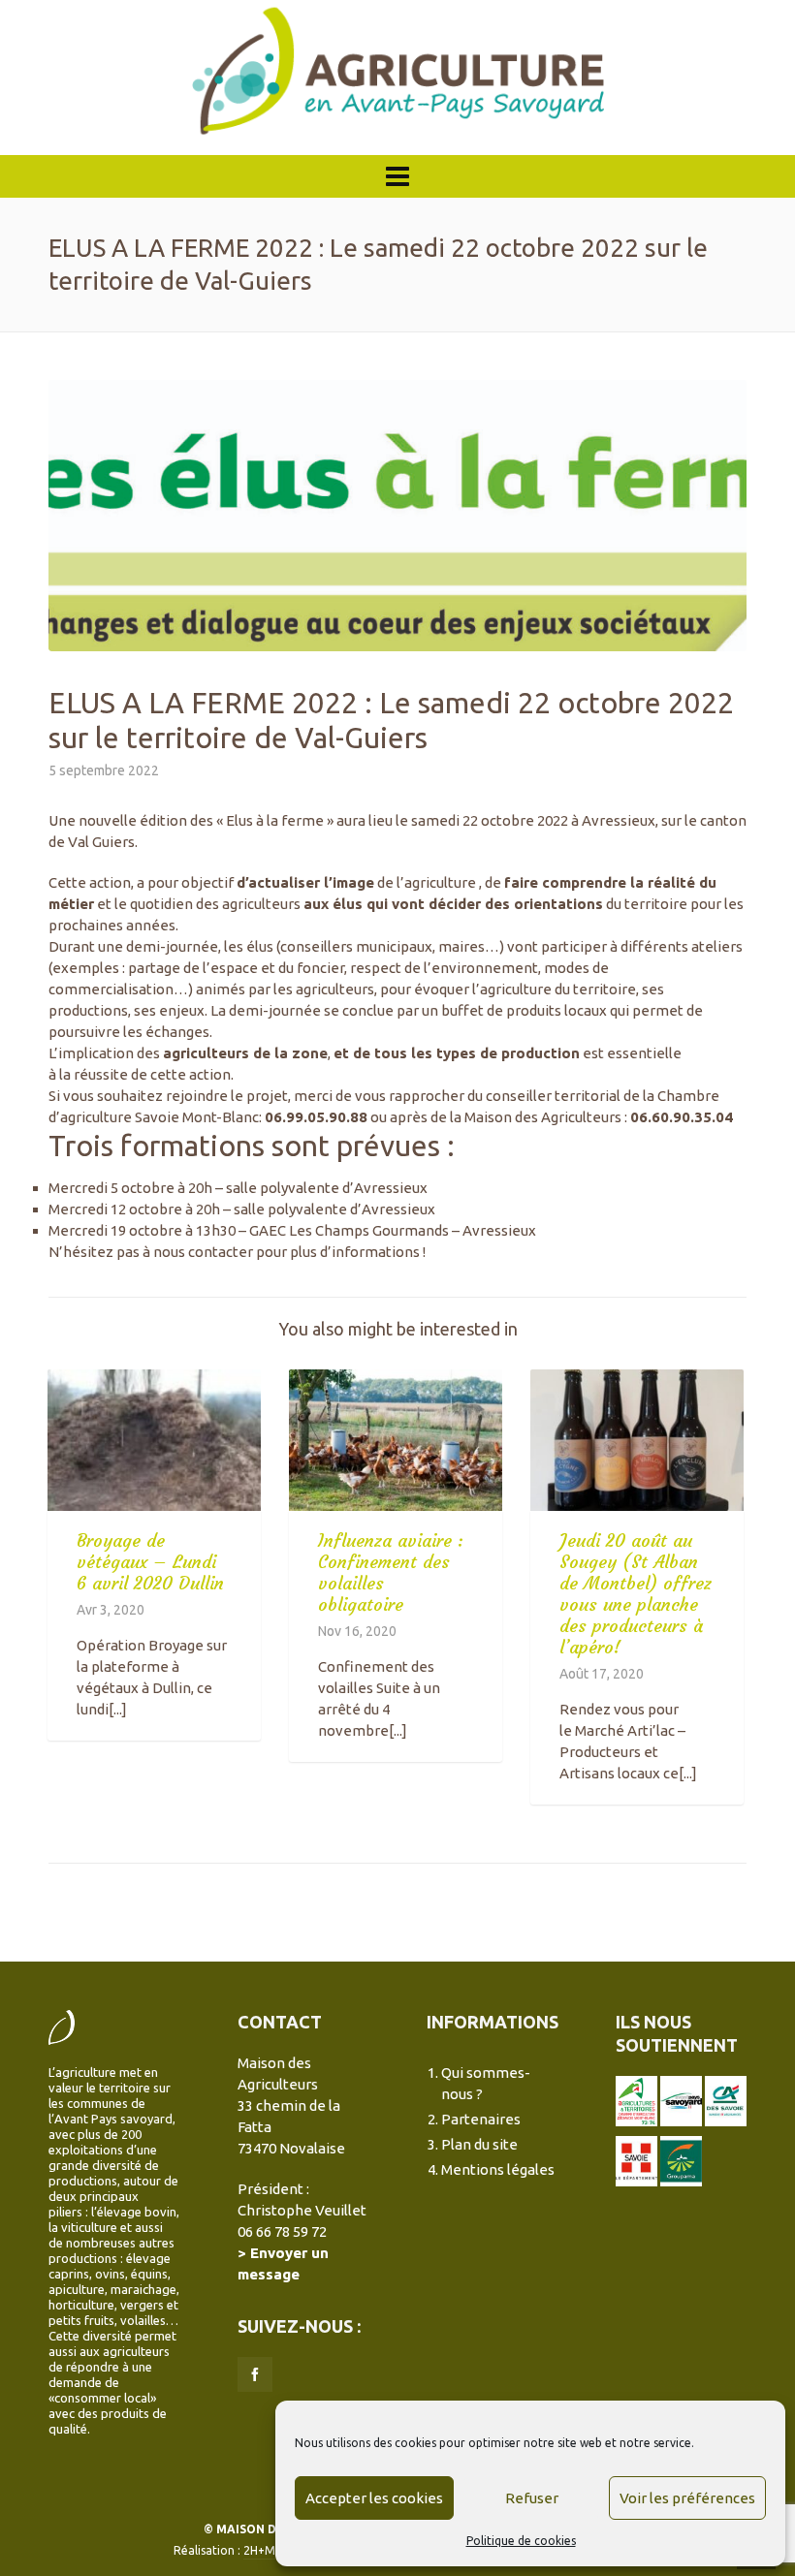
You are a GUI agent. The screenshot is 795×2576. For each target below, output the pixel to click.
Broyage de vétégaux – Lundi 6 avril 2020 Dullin (150, 1562)
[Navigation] (397, 176)
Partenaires (481, 2119)
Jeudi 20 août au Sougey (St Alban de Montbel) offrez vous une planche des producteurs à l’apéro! (636, 1594)
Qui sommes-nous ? (486, 2083)
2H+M (259, 2550)
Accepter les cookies (374, 2498)
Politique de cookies (521, 2541)
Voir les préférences (687, 2498)
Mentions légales (498, 2169)
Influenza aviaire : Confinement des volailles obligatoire (391, 1572)
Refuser (532, 2498)
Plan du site (479, 2144)
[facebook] (255, 2374)
